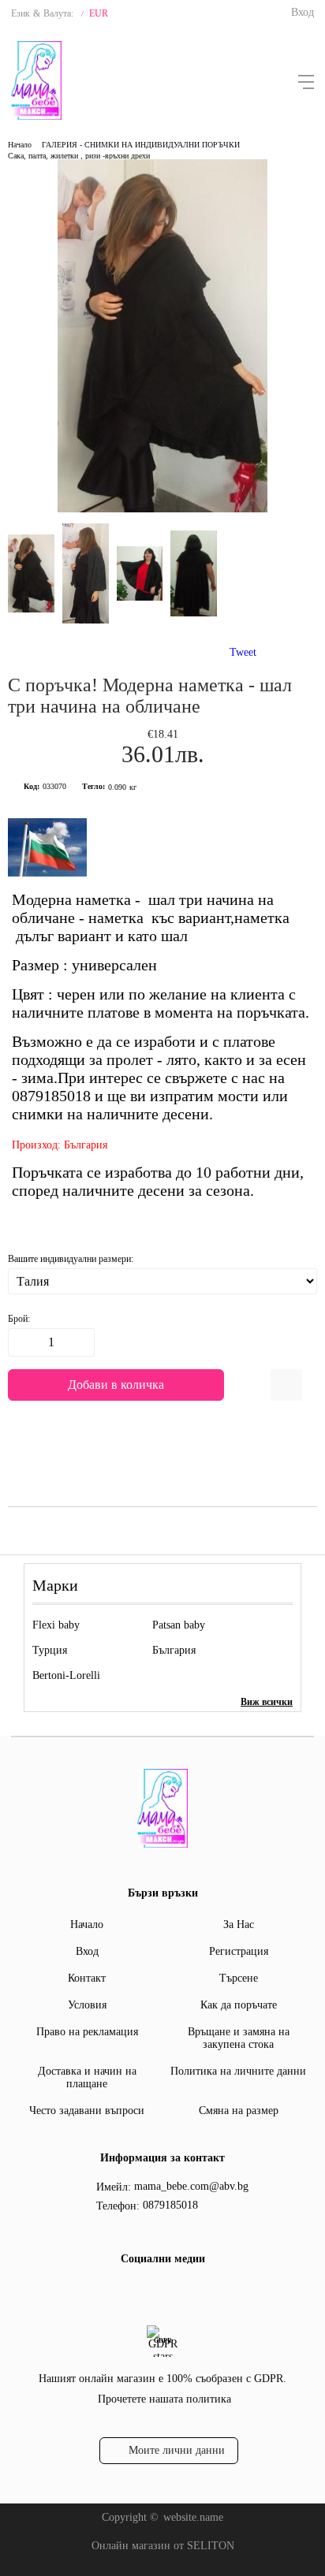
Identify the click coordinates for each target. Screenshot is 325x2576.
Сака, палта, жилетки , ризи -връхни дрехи (79, 156)
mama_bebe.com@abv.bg (191, 2186)
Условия (87, 2005)
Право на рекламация (87, 2032)
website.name (193, 2517)
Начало (20, 145)
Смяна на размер (239, 2111)
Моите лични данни (177, 2450)
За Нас (239, 1925)
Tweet (243, 652)
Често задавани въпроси (87, 2111)
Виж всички (267, 1702)
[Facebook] (160, 2291)
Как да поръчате (239, 2005)
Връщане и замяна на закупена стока (239, 2038)
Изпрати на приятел (286, 1385)
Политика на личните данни (238, 2071)
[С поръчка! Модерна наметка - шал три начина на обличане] (162, 509)
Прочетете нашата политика (164, 2399)
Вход (303, 12)
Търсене (239, 1978)
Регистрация (239, 1951)
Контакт (87, 1978)
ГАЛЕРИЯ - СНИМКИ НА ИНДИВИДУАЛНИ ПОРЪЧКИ (141, 145)
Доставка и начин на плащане (87, 2077)
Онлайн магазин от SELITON (163, 2546)
